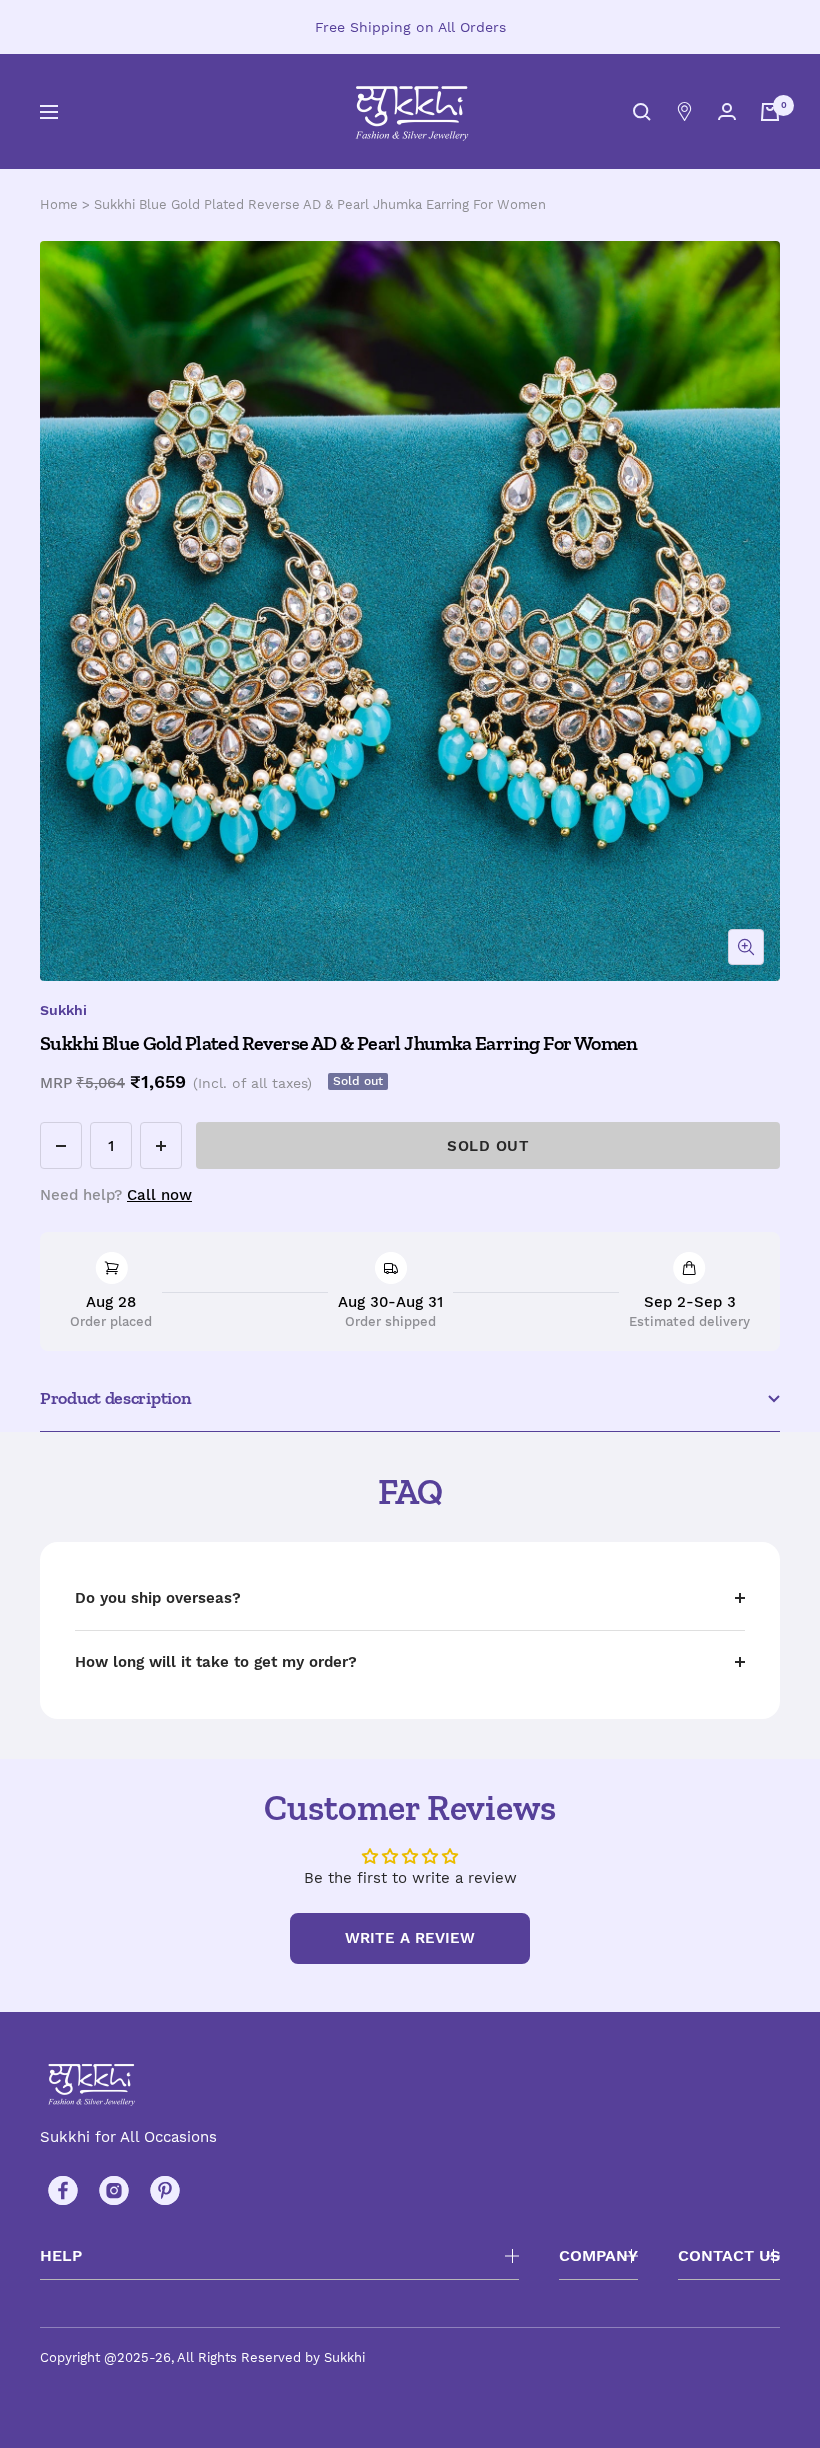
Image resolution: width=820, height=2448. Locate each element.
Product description (115, 1398)
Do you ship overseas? (158, 1598)
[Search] (642, 112)
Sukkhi (63, 1010)
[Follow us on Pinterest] (164, 2190)
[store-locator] (684, 111)
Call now (159, 1195)
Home (59, 204)
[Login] (727, 111)
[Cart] (770, 112)
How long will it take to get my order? (216, 1662)
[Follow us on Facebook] (62, 2190)
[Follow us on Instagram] (113, 2190)
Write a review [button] (410, 1938)
